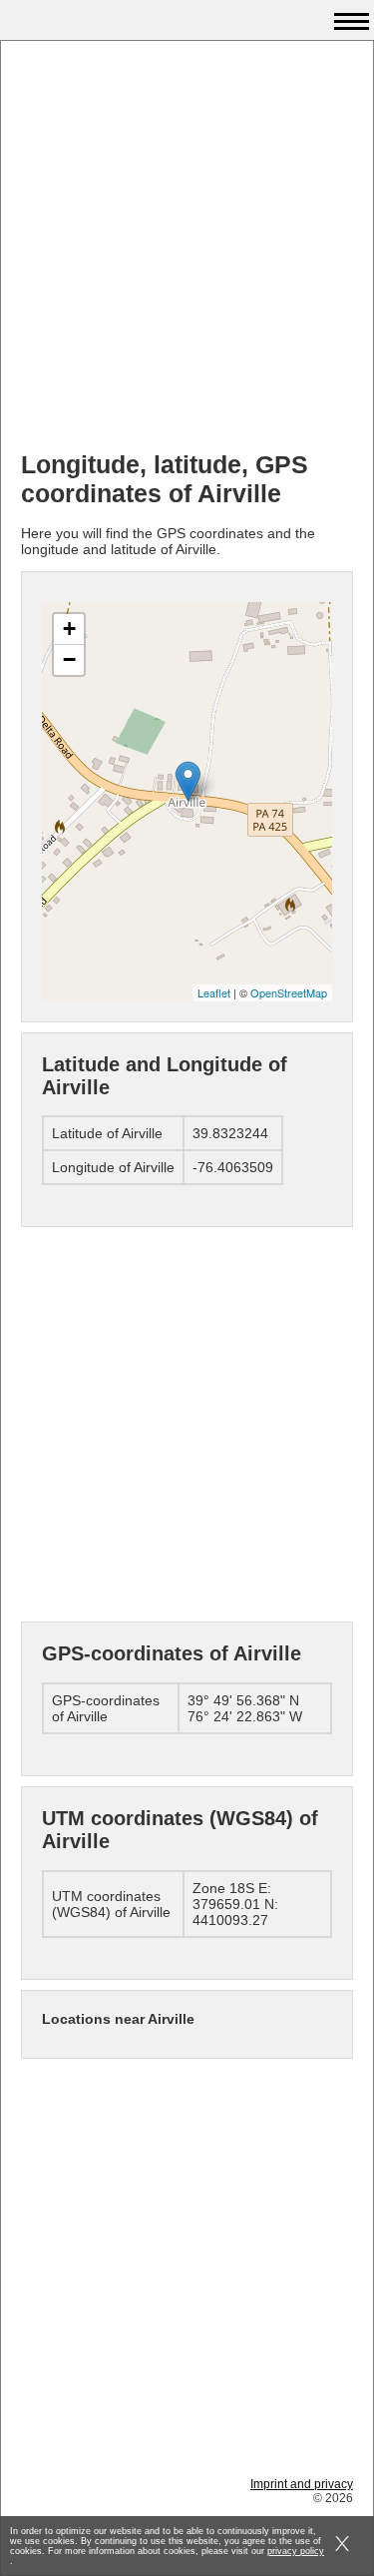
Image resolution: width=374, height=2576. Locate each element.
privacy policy (296, 2551)
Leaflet (214, 992)
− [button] (69, 659)
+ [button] (69, 629)
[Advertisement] (187, 248)
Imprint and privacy (302, 2484)
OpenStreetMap (289, 992)
